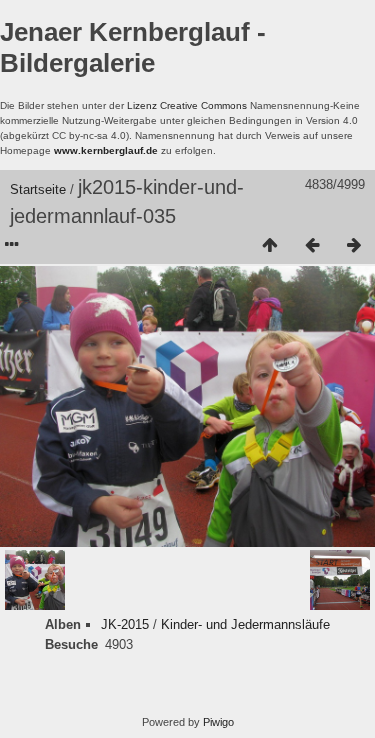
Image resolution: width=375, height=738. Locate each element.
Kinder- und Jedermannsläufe (245, 624)
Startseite (38, 189)
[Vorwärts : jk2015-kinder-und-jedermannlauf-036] (354, 246)
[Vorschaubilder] (270, 246)
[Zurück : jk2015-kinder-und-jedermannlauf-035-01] (312, 246)
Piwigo (218, 722)
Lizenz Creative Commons (187, 105)
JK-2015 (125, 624)
